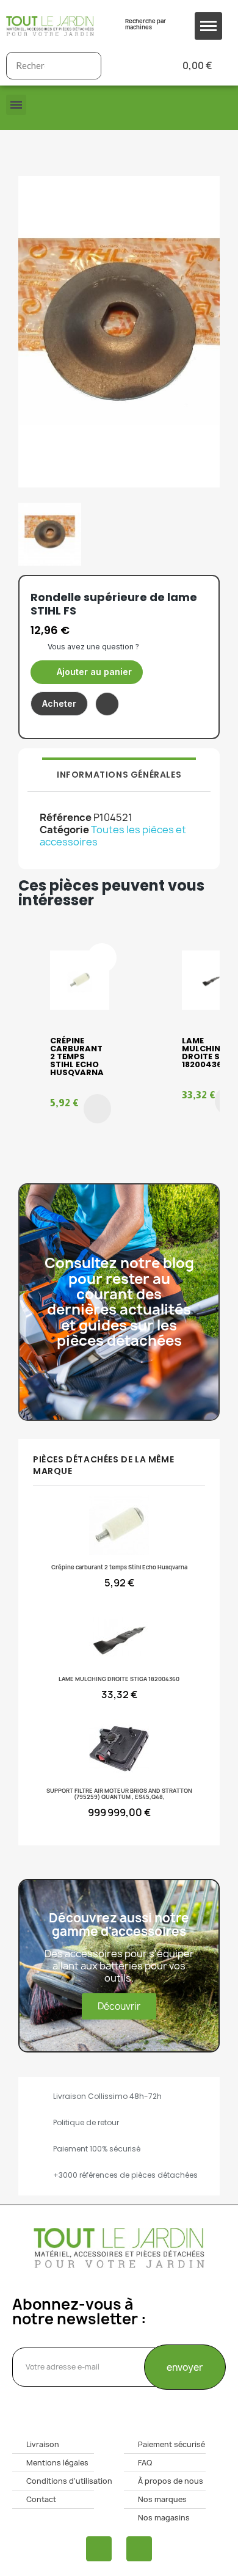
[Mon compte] (130, 66)
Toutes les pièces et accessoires (113, 836)
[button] (87, 672)
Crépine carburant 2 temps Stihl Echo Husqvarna (77, 1056)
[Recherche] (87, 66)
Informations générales (119, 775)
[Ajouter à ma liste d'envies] (107, 704)
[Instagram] (139, 2549)
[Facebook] (99, 2549)
